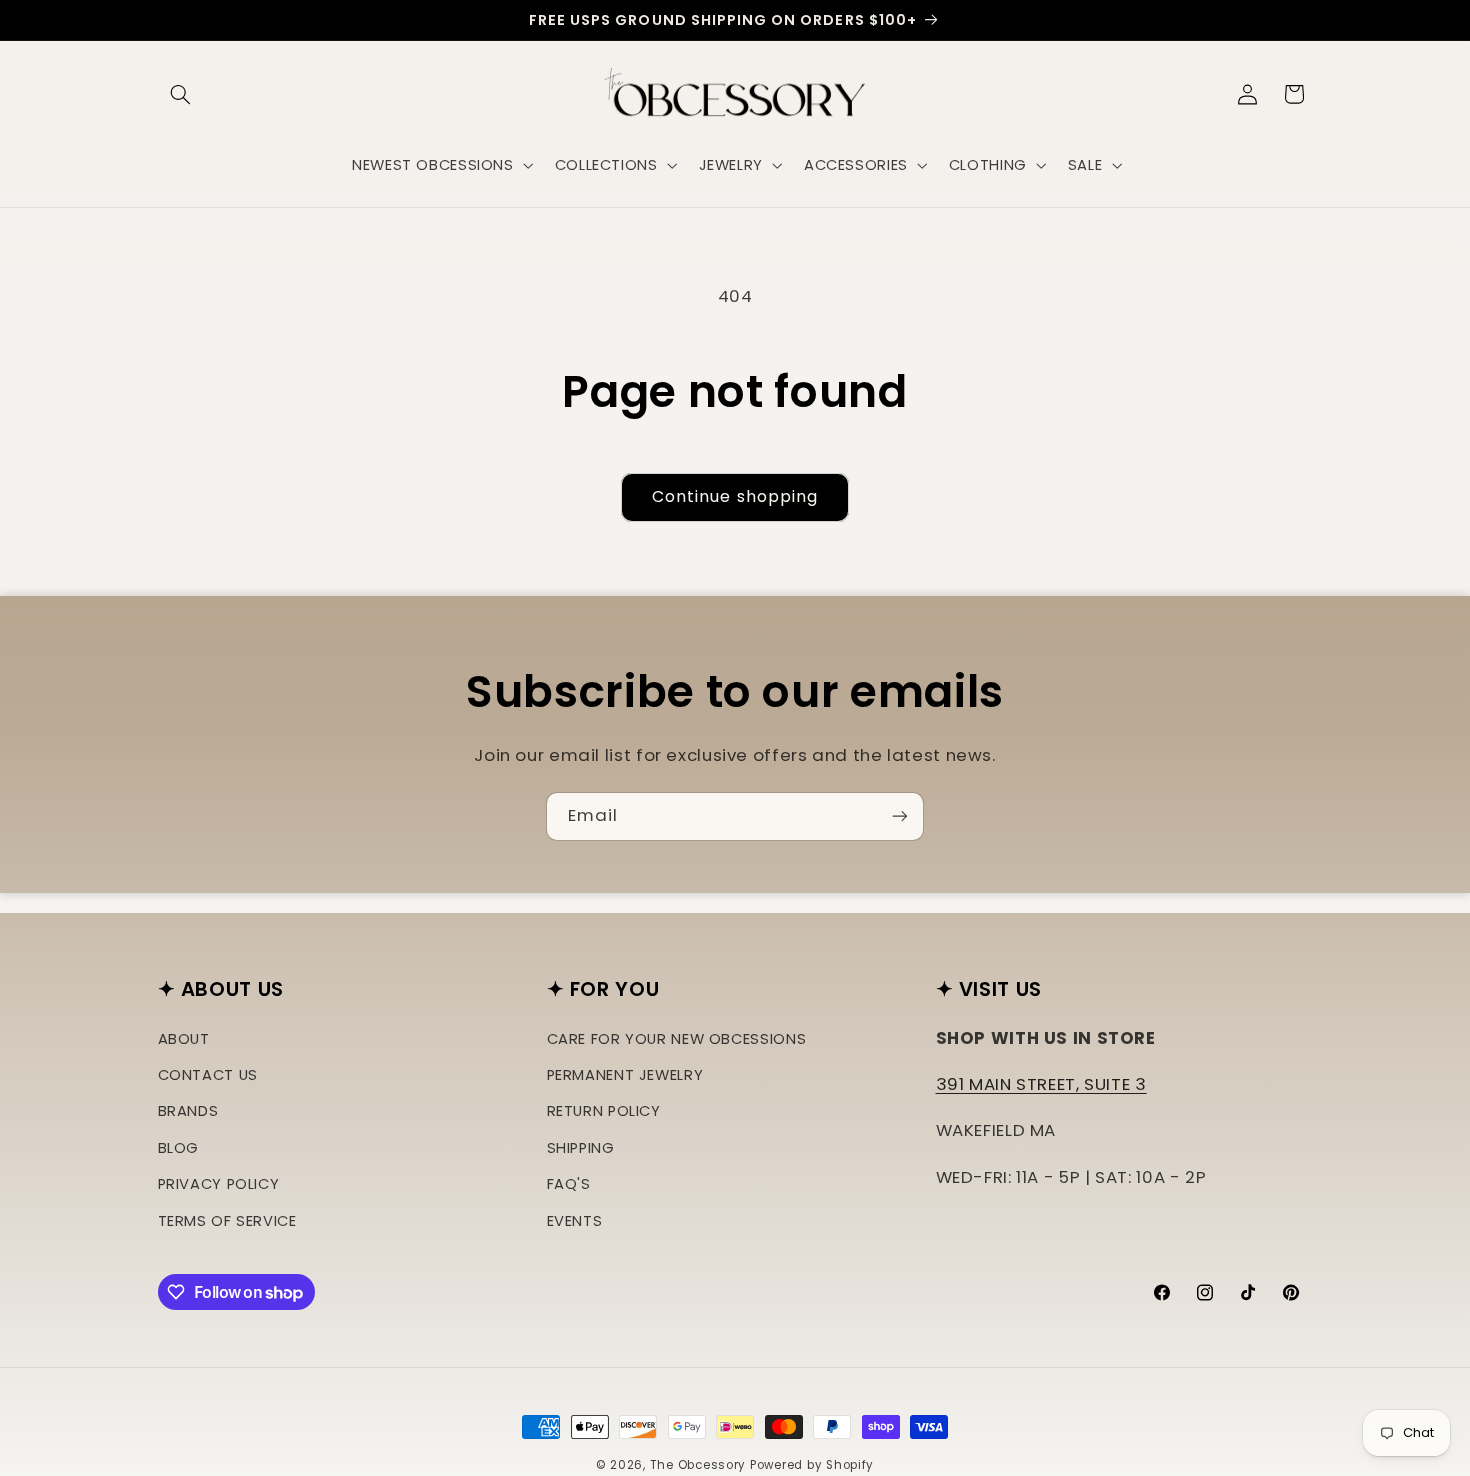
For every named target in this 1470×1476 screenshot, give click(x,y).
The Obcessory (698, 1465)
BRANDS (188, 1112)
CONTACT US (208, 1075)
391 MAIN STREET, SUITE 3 (1041, 1084)
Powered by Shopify (812, 1465)
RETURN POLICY (604, 1112)
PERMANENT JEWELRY (625, 1075)
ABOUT (184, 1039)
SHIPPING (581, 1148)
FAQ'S (569, 1184)
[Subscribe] (900, 816)
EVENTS (575, 1221)
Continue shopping (735, 496)
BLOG (179, 1148)
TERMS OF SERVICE (227, 1221)
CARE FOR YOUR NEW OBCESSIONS (677, 1039)
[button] (181, 94)
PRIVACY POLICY (219, 1184)
